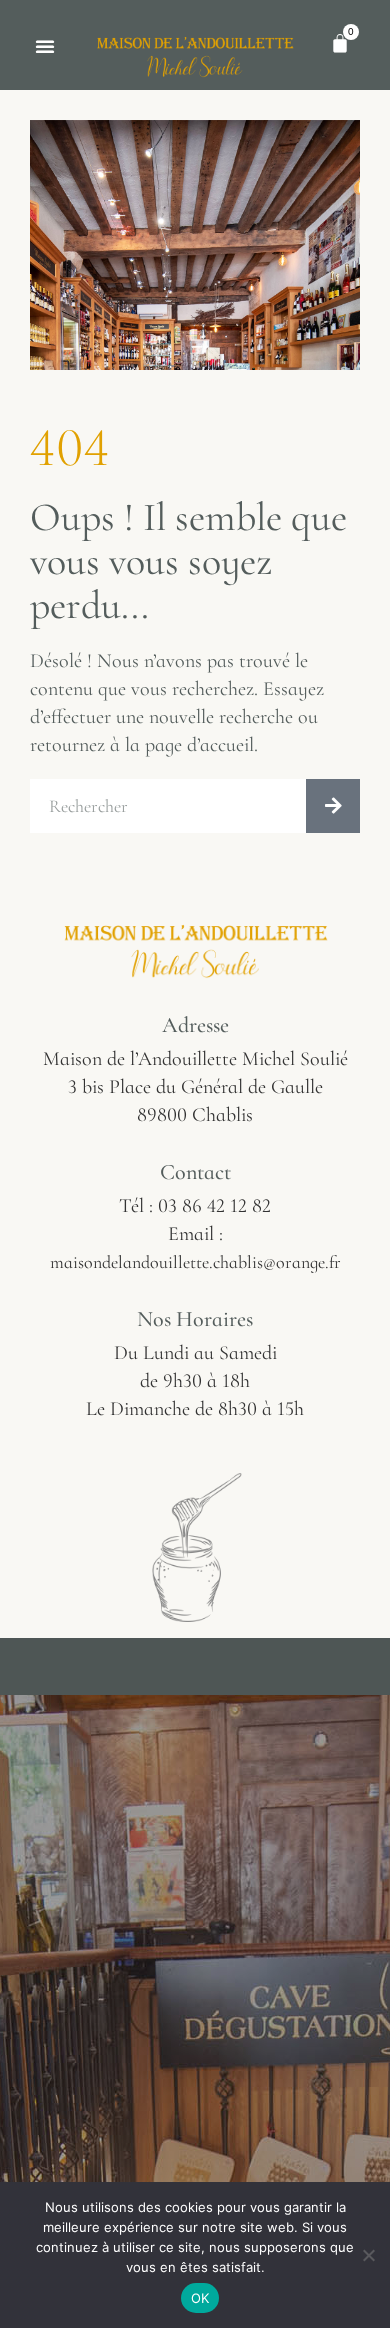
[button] (45, 46)
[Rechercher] (333, 806)
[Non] (367, 2265)
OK (200, 2298)
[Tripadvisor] (238, 2040)
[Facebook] (152, 2040)
